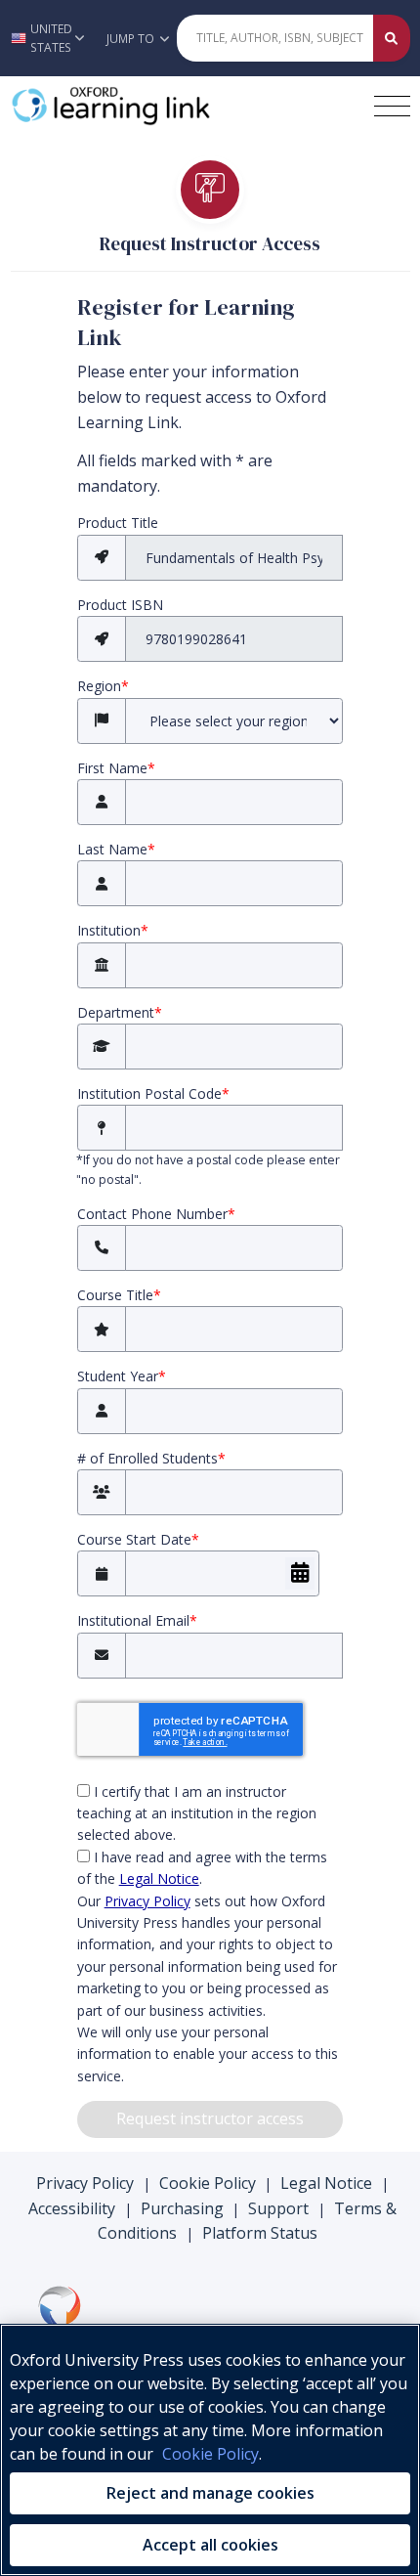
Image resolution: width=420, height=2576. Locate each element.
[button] (48, 38)
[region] (210, 2450)
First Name (116, 768)
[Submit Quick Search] (392, 38)
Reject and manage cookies (210, 2493)
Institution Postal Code (153, 1093)
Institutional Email (137, 1620)
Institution (113, 930)
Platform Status (260, 2233)
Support (278, 2208)
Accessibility (72, 2208)
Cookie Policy (208, 2183)
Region (103, 686)
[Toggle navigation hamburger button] (392, 106)
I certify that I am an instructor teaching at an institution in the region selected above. (197, 1813)
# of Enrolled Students (151, 1458)
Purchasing (182, 2208)
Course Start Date (138, 1539)
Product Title (118, 523)
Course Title (119, 1295)
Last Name (116, 849)
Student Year (122, 1376)
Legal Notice (159, 1878)
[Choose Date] (300, 1573)
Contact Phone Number (156, 1214)
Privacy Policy (147, 1901)
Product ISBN (120, 605)
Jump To (132, 39)
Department (120, 1012)
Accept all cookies (210, 2545)
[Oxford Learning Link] (157, 106)
